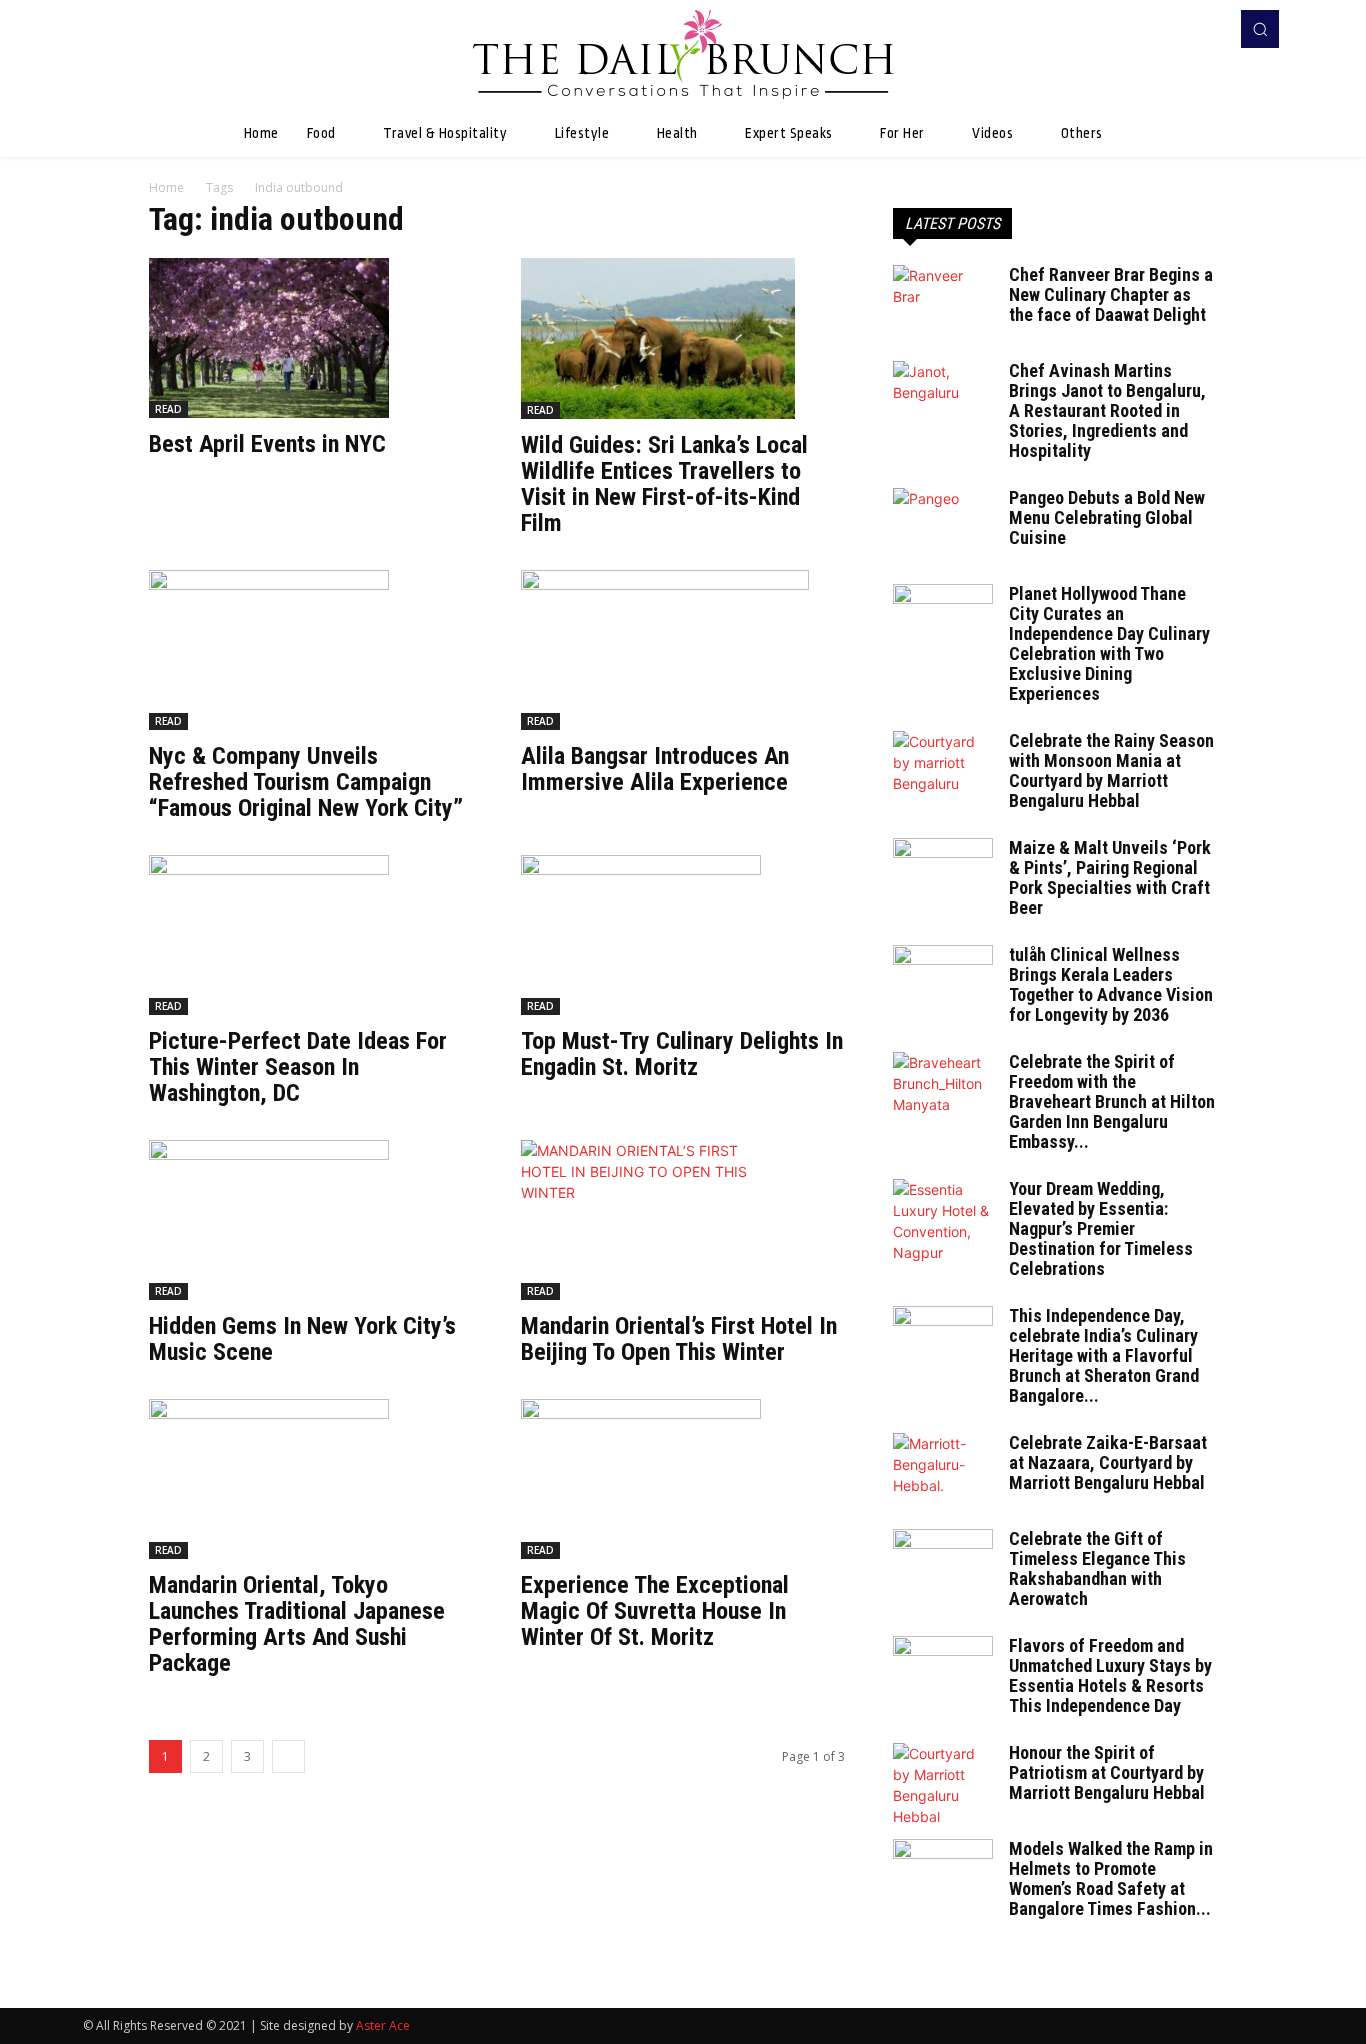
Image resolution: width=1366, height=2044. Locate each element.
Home (166, 187)
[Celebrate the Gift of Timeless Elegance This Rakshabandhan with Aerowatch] (943, 1564)
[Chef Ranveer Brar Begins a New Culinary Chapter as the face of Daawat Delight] (943, 300)
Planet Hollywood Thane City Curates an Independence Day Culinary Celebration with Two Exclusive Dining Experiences (1109, 643)
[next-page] (288, 1756)
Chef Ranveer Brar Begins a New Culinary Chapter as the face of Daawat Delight (1111, 294)
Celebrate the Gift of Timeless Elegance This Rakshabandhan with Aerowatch (1097, 1568)
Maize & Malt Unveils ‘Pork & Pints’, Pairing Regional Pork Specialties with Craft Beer (1110, 877)
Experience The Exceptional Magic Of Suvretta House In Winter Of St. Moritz (655, 1611)
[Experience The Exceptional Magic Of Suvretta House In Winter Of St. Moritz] (683, 1479)
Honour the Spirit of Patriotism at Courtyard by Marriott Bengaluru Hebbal (1107, 1772)
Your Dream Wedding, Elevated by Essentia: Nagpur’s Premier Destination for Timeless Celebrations (1101, 1228)
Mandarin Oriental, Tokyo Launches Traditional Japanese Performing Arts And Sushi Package (297, 1624)
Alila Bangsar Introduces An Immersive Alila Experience (655, 769)
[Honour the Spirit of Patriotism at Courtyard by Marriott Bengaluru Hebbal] (943, 1785)
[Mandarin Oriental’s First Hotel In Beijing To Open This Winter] (683, 1220)
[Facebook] (1179, 29)
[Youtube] (1207, 29)
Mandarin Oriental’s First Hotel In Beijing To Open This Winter (679, 1339)
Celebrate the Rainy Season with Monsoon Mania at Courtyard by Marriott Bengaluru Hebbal (1111, 770)
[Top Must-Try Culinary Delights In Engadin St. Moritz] (683, 935)
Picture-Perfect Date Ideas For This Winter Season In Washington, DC (298, 1067)
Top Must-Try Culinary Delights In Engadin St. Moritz (682, 1054)
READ (168, 409)
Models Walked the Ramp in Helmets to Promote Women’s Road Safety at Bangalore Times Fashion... (1111, 1878)
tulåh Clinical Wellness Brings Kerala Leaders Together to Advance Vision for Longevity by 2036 (1111, 984)
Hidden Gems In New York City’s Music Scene (302, 1339)
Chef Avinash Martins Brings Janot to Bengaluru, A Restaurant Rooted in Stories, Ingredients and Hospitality (1107, 410)
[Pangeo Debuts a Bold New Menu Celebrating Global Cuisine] (943, 523)
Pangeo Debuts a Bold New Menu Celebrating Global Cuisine (1107, 517)
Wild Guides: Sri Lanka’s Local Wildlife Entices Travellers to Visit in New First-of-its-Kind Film (664, 484)
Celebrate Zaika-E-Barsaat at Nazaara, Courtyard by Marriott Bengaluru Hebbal (1108, 1462)
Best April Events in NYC (267, 444)
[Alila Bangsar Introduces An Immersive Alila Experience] (683, 650)
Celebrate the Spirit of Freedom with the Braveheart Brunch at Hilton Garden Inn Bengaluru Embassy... (1112, 1101)
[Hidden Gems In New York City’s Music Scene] (311, 1220)
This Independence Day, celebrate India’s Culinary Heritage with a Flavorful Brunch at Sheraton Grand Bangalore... (1104, 1355)
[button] (1260, 29)
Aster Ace (383, 2025)
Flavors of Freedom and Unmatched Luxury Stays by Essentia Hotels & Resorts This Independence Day (1110, 1675)
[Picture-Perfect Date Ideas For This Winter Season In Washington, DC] (311, 935)
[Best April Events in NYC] (311, 338)
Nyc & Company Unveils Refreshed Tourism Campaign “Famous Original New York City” (306, 782)
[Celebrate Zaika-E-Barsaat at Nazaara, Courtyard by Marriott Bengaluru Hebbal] (943, 1468)
